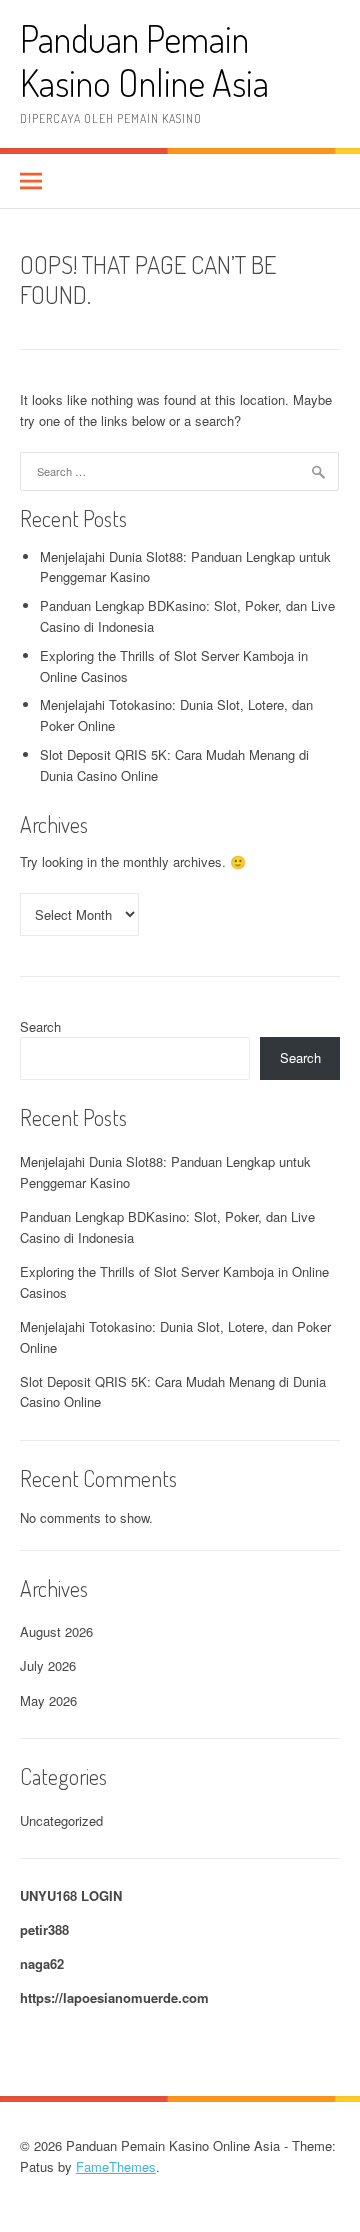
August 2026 (56, 1631)
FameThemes (116, 2166)
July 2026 (48, 1665)
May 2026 (48, 1700)
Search (40, 1026)
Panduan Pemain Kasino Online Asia (144, 60)
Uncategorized (61, 1820)
